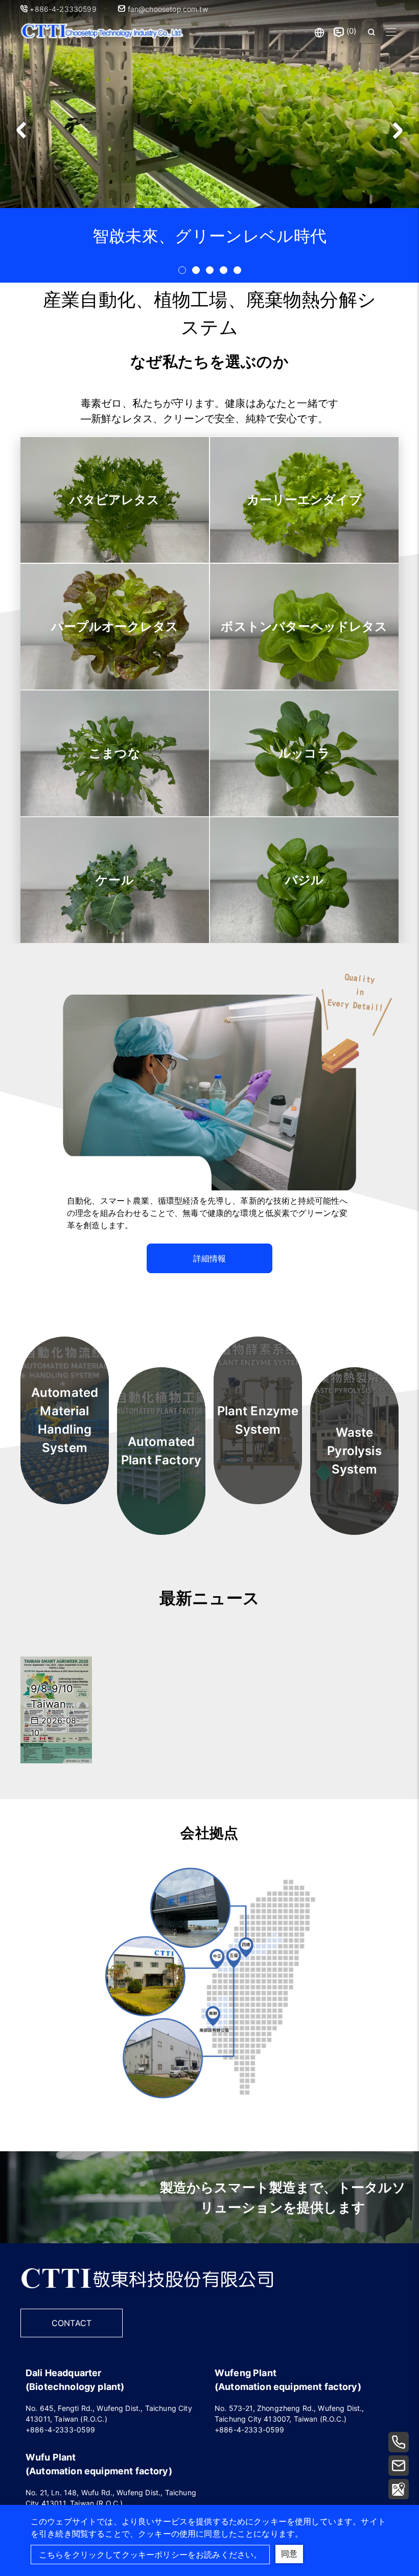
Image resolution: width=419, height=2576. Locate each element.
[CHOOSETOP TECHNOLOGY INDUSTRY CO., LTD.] (102, 32)
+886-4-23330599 (64, 9)
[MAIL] (399, 2466)
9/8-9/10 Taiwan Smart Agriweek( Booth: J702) (56, 1697)
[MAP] (399, 2489)
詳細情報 (210, 1258)
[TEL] (399, 2442)
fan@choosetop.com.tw (166, 9)
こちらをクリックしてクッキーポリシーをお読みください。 (150, 2555)
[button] (397, 130)
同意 (289, 2554)
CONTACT (72, 2323)
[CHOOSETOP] (147, 2294)
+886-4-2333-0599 (61, 2430)
